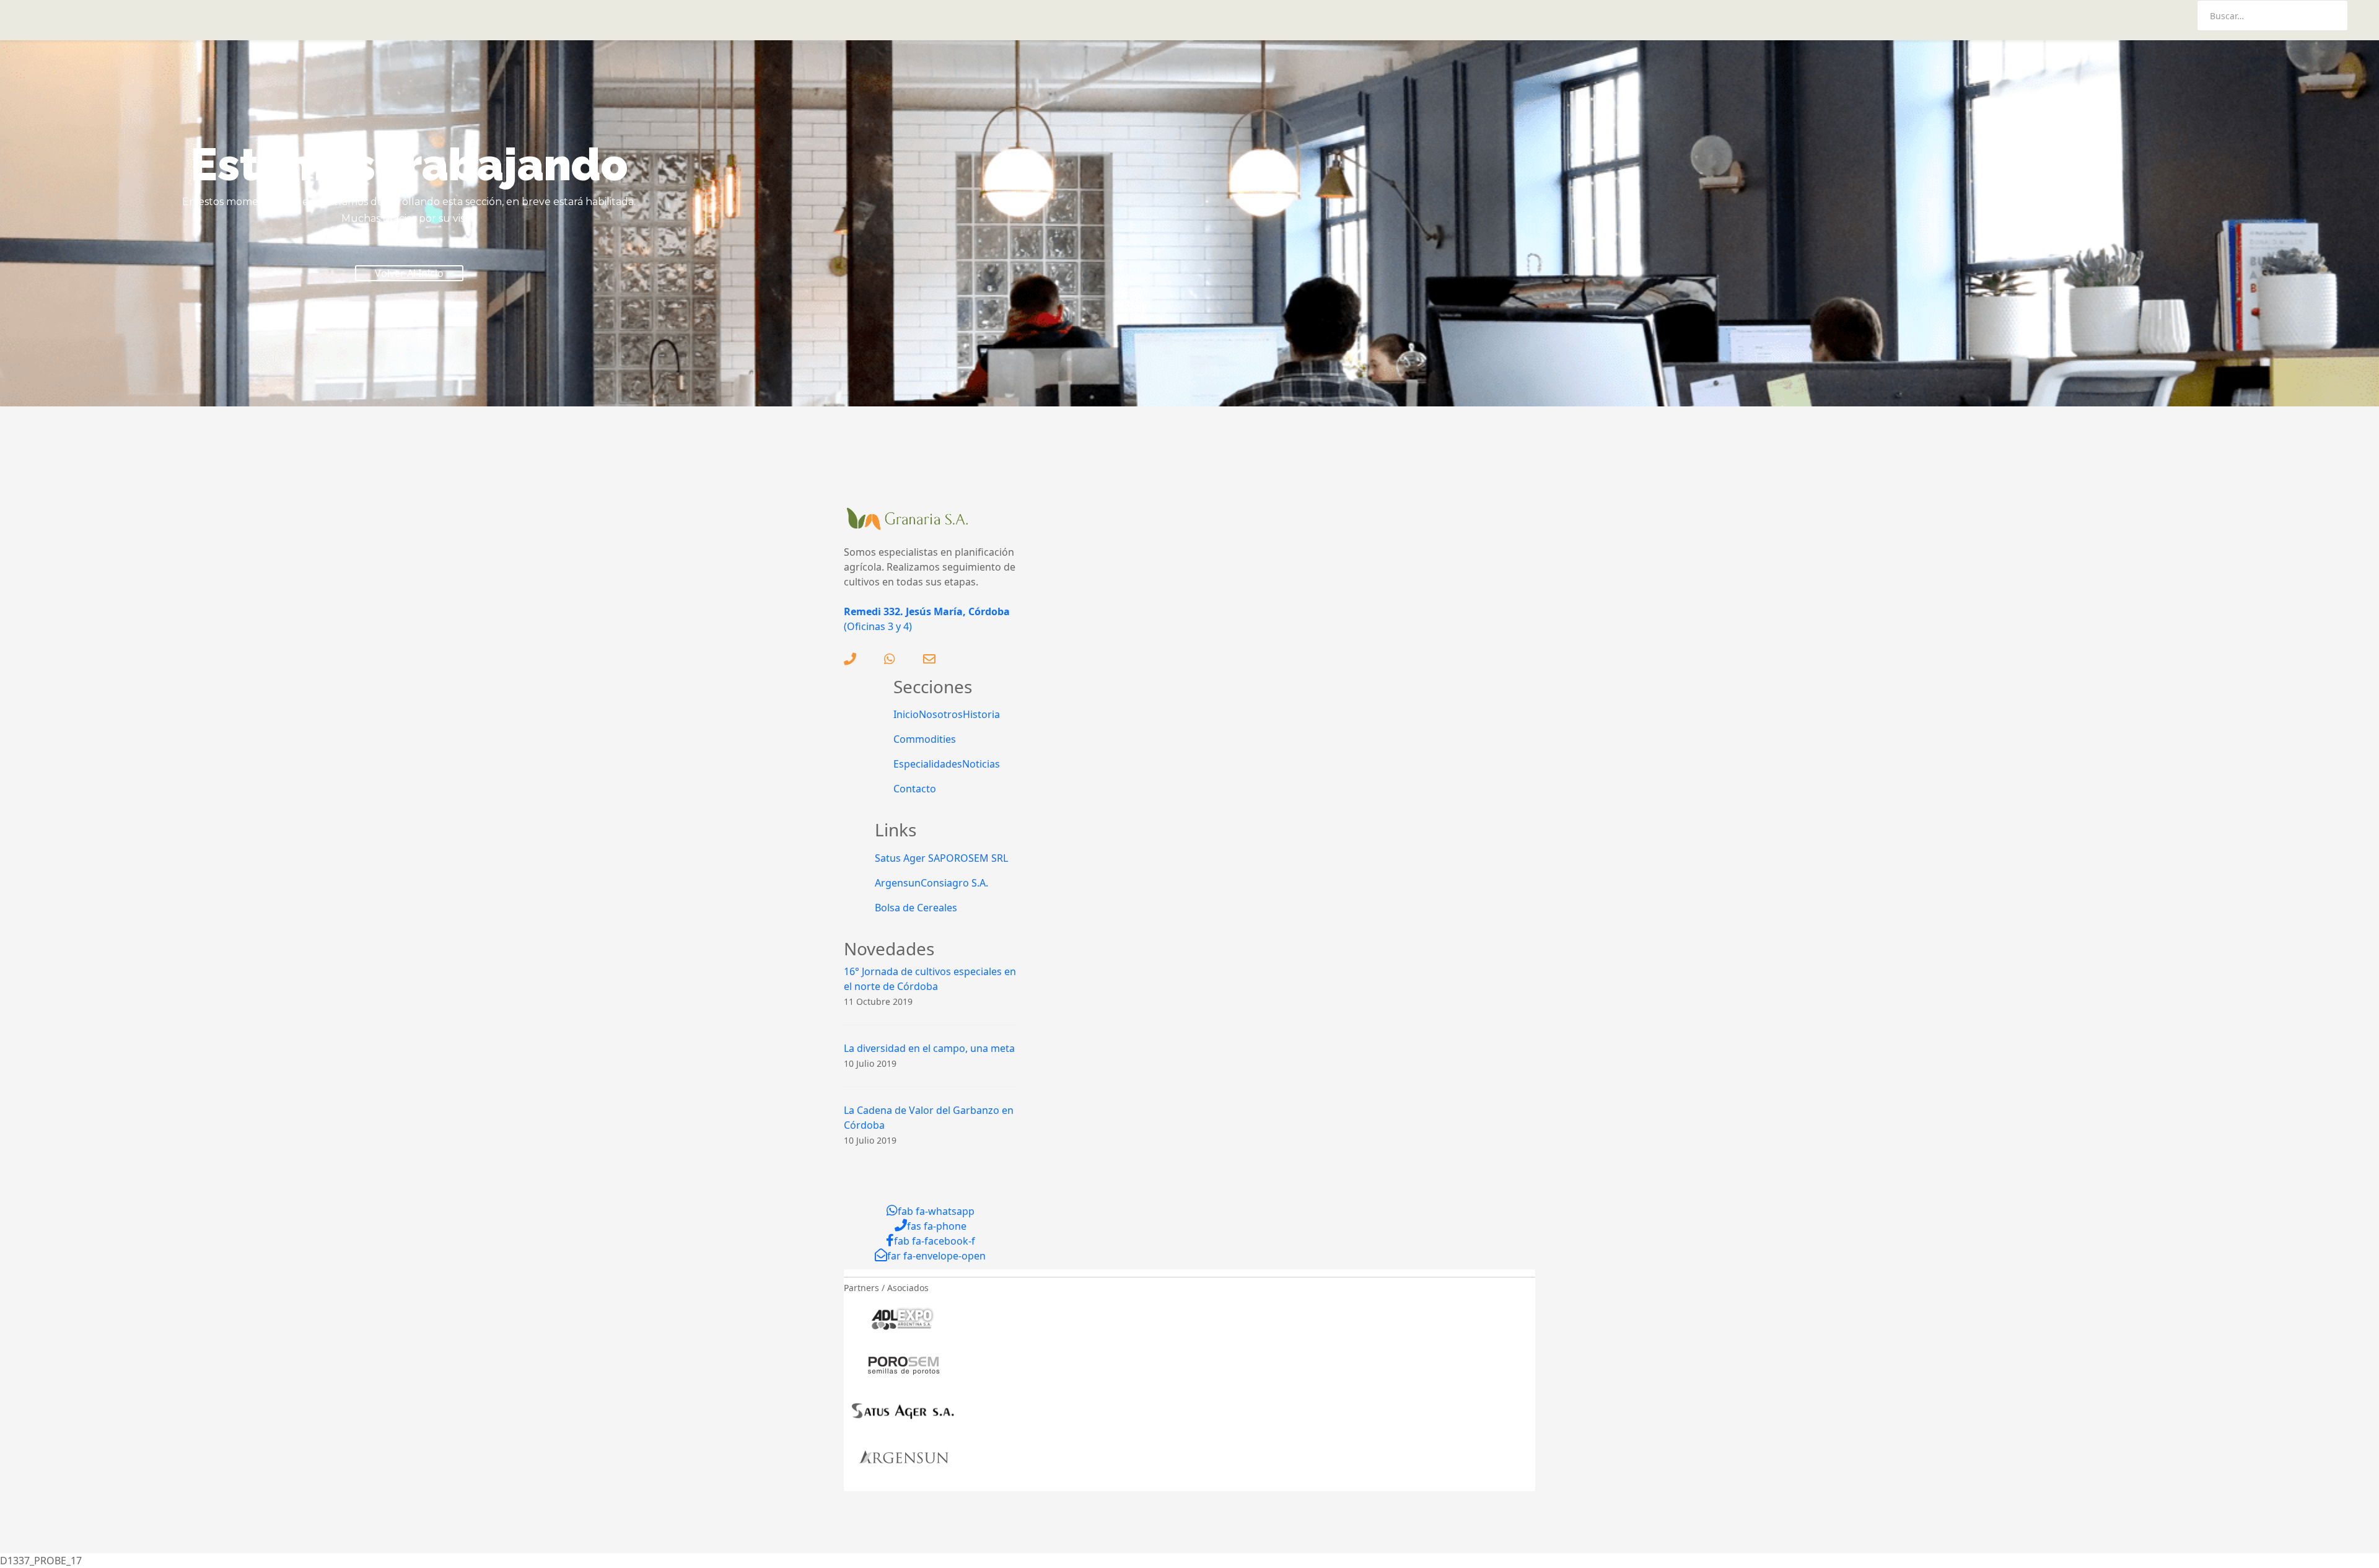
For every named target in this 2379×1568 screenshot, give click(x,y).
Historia (981, 714)
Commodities (925, 739)
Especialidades (928, 764)
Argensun (898, 883)
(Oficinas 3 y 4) (878, 626)
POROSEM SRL (974, 858)
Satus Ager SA (907, 858)
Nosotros (941, 714)
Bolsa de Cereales (916, 908)
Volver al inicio (409, 273)
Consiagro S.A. (954, 883)
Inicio (906, 714)
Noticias (981, 764)
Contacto (915, 789)
